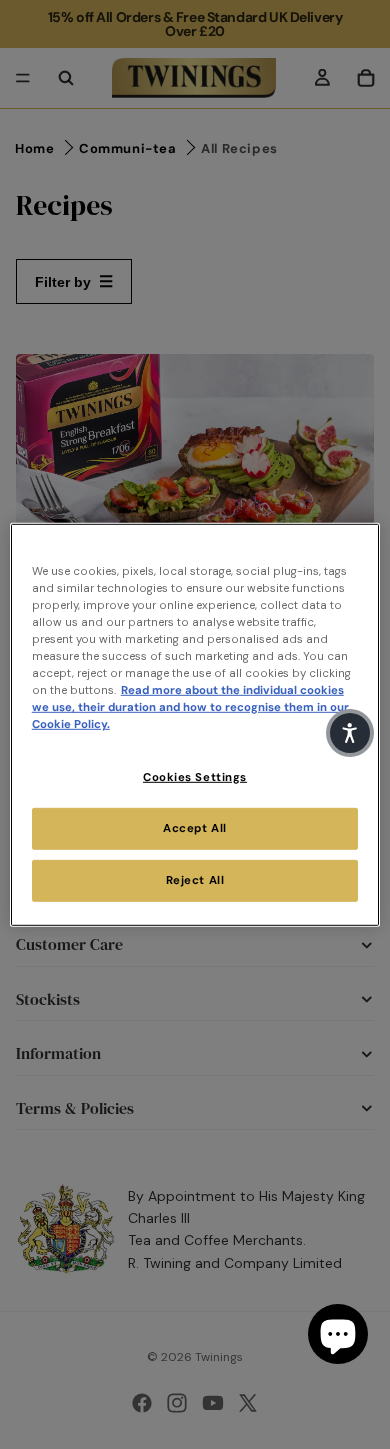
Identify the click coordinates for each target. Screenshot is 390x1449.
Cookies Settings (195, 777)
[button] (350, 733)
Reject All (195, 880)
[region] (195, 724)
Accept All (195, 828)
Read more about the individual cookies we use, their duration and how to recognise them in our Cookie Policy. (190, 707)
